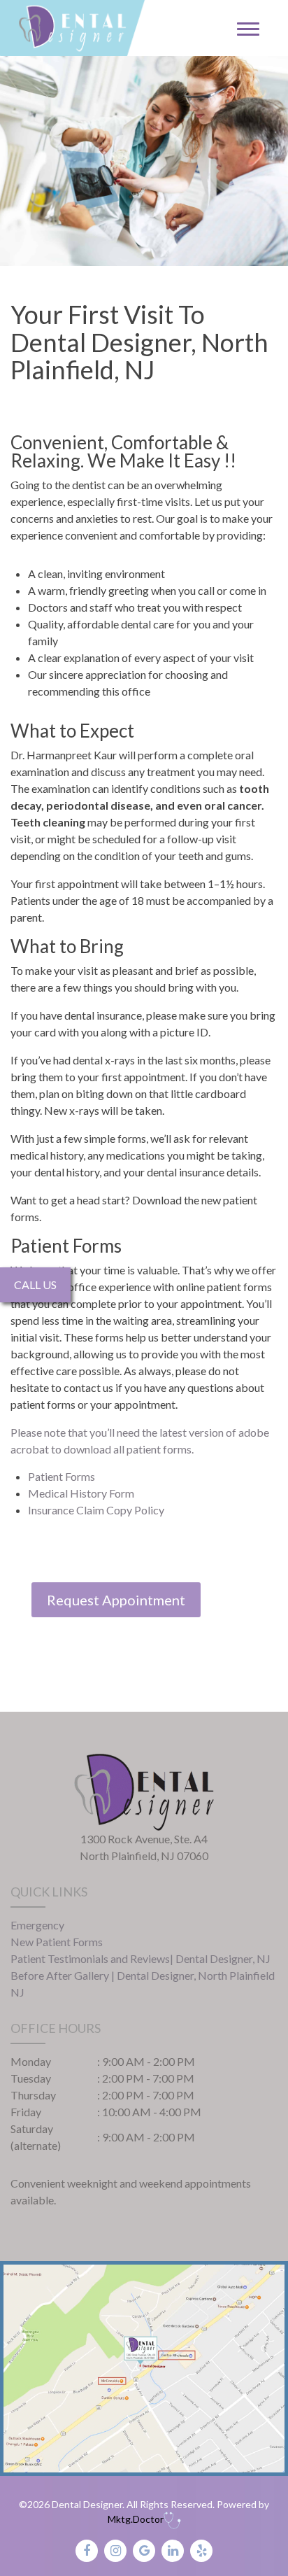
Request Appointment (116, 1600)
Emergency (37, 1925)
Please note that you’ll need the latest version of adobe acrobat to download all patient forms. (140, 1441)
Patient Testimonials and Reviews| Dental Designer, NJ (141, 1958)
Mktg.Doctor (136, 2519)
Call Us (35, 1285)
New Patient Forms (57, 1942)
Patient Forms (62, 1476)
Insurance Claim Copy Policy (96, 1510)
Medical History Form (81, 1493)
